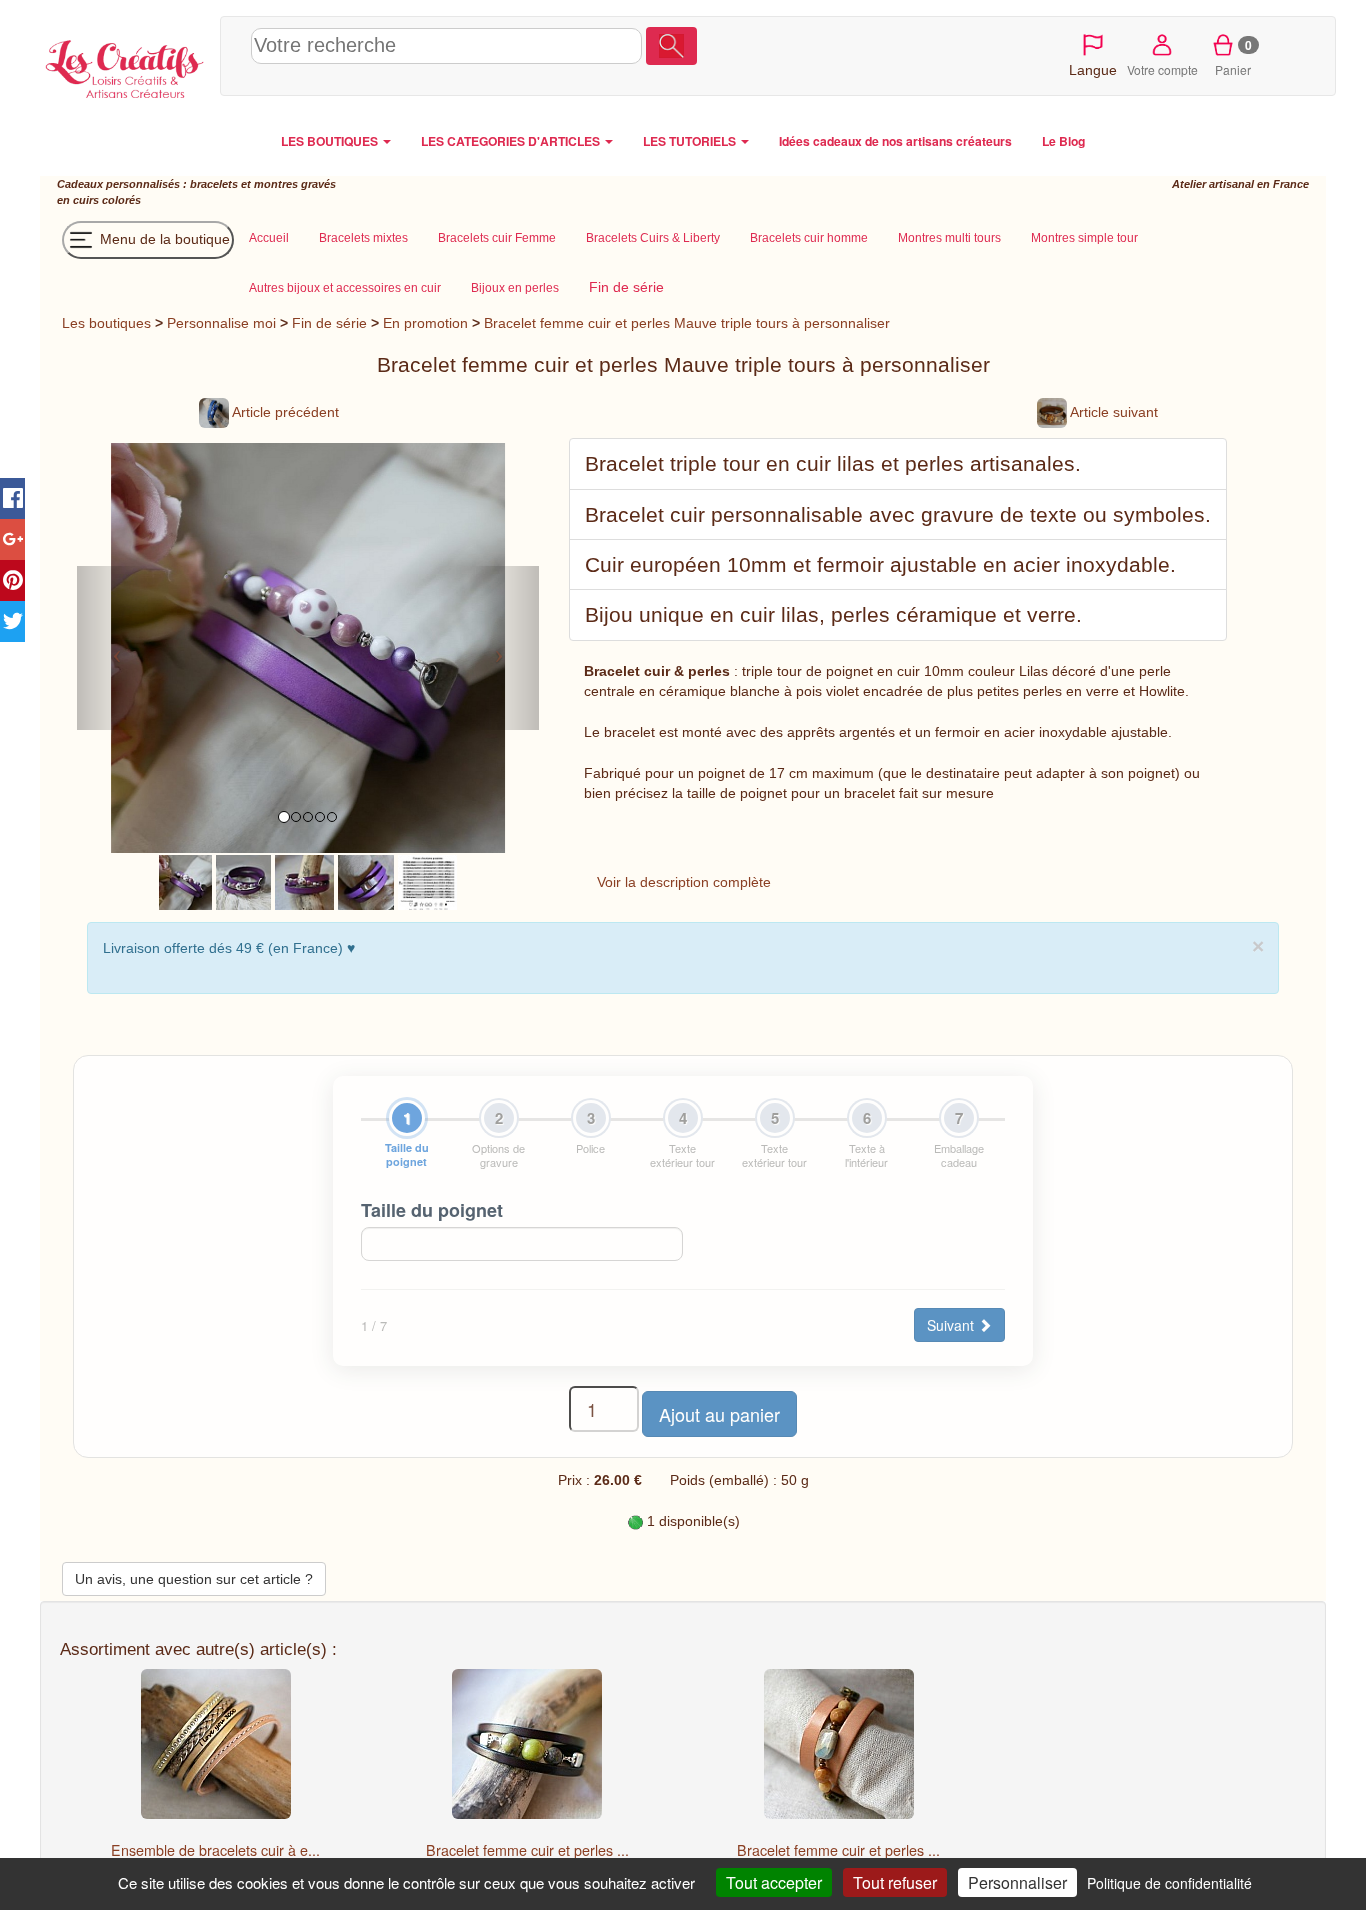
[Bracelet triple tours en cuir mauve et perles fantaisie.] (243, 881)
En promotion (425, 323)
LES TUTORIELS (691, 141)
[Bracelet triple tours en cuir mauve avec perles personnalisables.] (305, 881)
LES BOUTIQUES (331, 141)
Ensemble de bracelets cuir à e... (215, 1850)
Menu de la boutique (163, 239)
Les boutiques (106, 323)
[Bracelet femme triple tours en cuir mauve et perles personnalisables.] (185, 881)
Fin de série (329, 323)
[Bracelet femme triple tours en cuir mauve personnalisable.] (366, 881)
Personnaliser (1017, 1882)
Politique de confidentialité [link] (1169, 1883)
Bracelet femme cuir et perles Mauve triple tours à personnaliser (687, 323)
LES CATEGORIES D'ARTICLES (512, 141)
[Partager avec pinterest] (12, 580)
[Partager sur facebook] (12, 498)
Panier (1233, 57)
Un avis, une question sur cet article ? (194, 1579)
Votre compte (1162, 69)
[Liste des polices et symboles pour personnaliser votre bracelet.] (427, 881)
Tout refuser (895, 1882)
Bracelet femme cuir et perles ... (527, 1850)
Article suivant (1112, 412)
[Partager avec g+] (12, 539)
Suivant (952, 1325)
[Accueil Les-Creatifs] (125, 66)
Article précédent (284, 412)
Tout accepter (774, 1882)
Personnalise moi (221, 323)
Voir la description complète (684, 882)
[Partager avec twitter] (12, 621)
